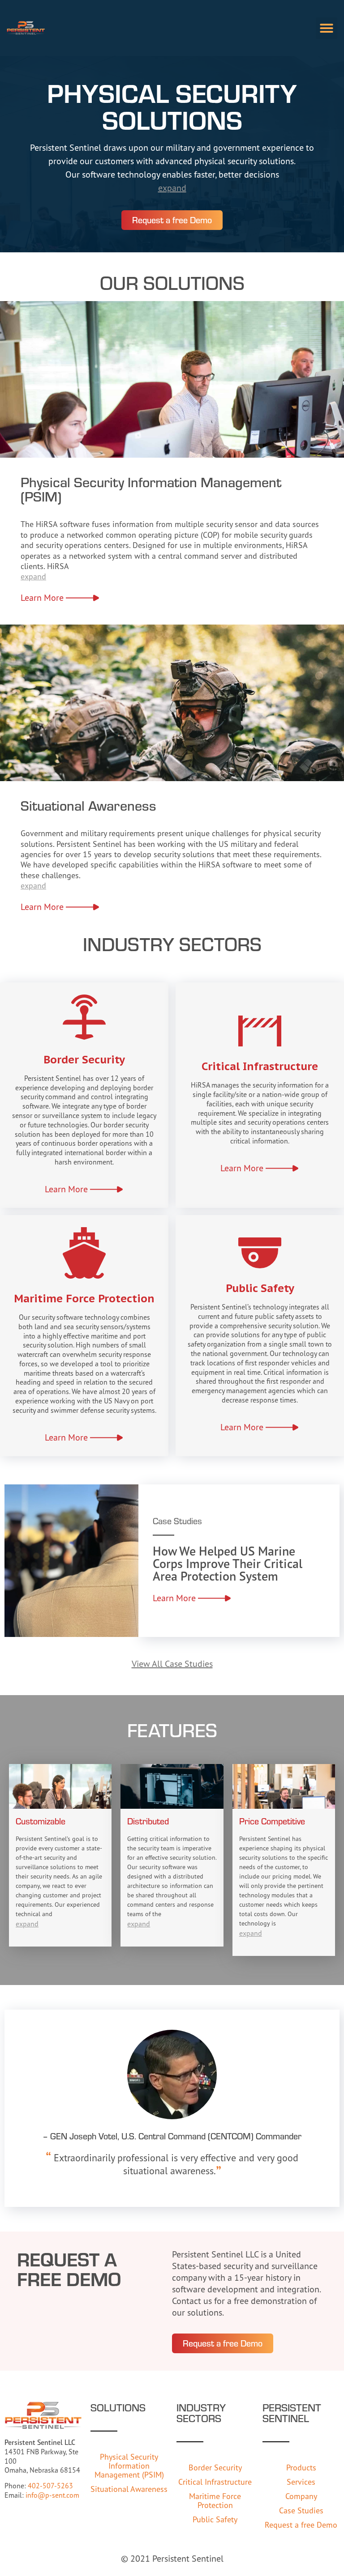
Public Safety (215, 2519)
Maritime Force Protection (215, 2500)
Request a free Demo (301, 2525)
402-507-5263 (50, 2486)
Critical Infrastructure (215, 2482)
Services (301, 2482)
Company (301, 2496)
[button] (327, 28)
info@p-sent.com (52, 2495)
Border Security (215, 2467)
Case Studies (301, 2510)
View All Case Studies (172, 1664)
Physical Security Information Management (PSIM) (129, 2465)
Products (301, 2467)
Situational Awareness (129, 2489)
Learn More (42, 597)
